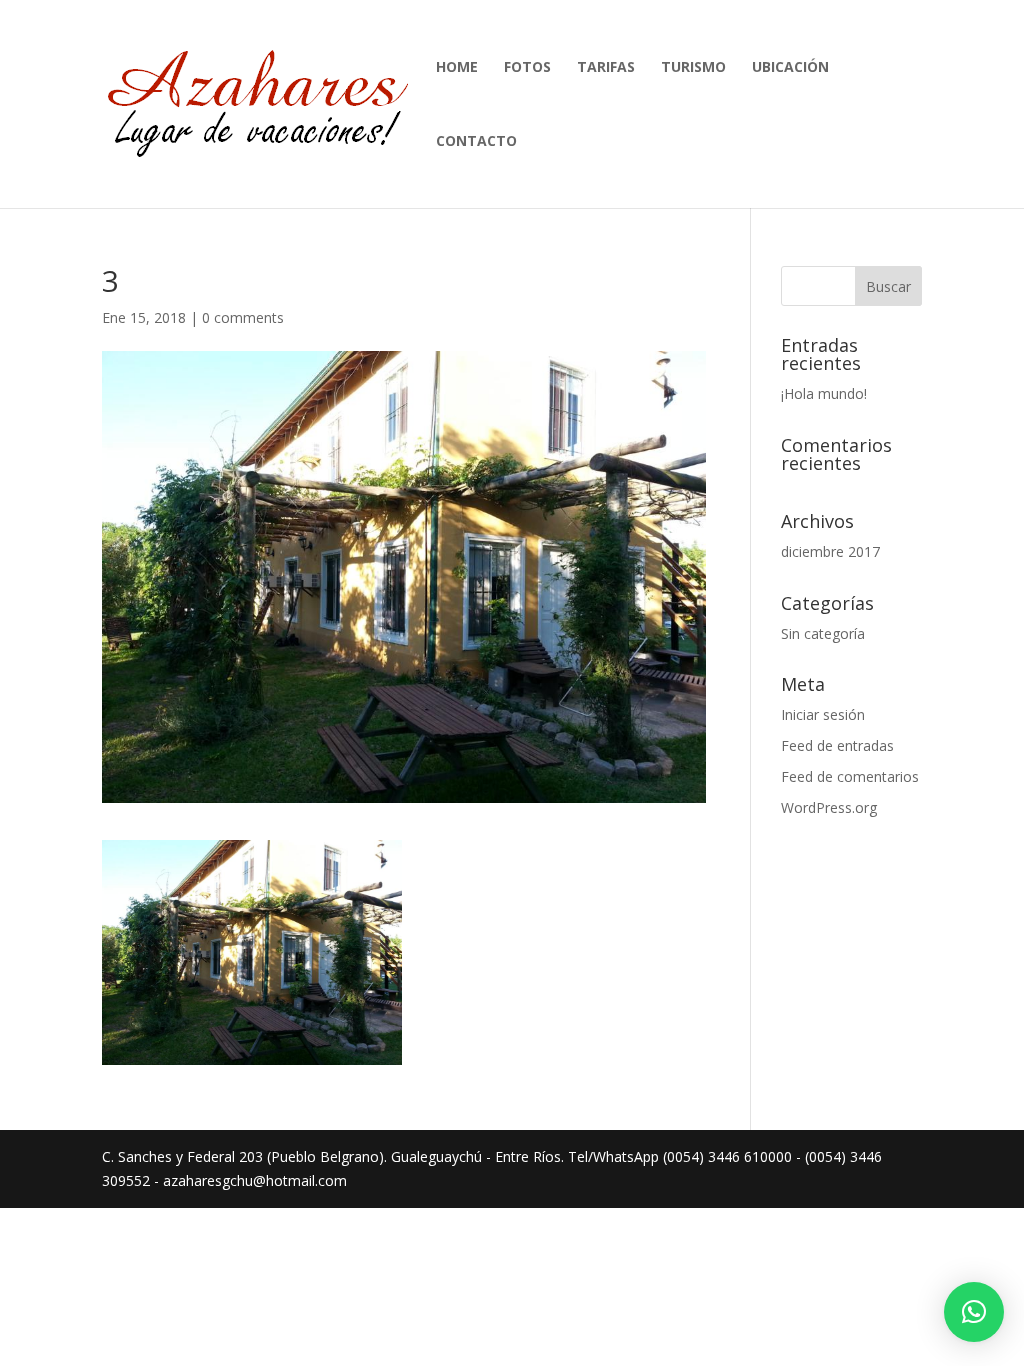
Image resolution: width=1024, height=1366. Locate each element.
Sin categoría (823, 633)
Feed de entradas (837, 745)
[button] (974, 1312)
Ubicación (790, 68)
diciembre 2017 (830, 551)
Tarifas (606, 68)
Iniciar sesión (823, 714)
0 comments (243, 317)
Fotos (527, 68)
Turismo (693, 68)
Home (457, 68)
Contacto (476, 142)
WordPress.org (829, 807)
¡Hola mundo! (824, 393)
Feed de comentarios (850, 776)
